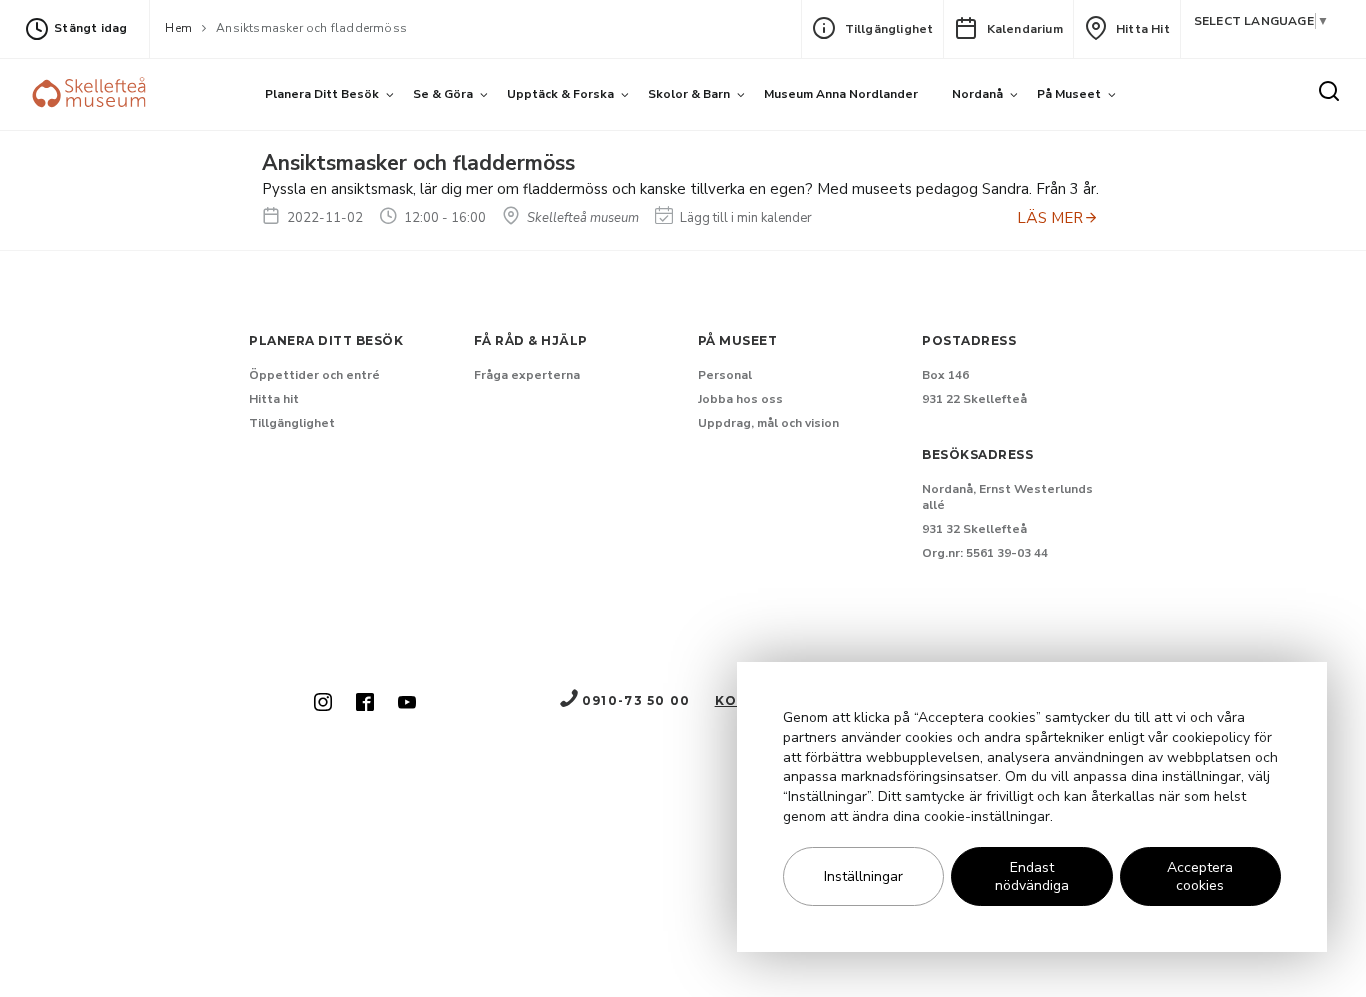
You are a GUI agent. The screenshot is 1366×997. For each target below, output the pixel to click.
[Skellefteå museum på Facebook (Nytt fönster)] (365, 704)
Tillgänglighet (889, 29)
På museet (1069, 94)
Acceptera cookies (1200, 877)
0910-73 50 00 (636, 700)
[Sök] (1329, 92)
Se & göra (443, 94)
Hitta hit (1143, 29)
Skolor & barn (689, 94)
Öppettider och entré (314, 375)
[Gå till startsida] (92, 94)
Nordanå (977, 94)
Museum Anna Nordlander (841, 94)
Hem (178, 28)
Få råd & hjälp (531, 340)
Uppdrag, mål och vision (768, 423)
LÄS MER (1050, 218)
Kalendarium (1025, 29)
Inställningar (863, 876)
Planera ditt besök (322, 94)
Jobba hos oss (740, 399)
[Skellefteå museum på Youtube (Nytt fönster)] (407, 704)
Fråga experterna (527, 375)
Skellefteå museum (581, 218)
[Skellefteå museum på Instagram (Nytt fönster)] (323, 704)
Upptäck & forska (560, 94)
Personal (725, 375)
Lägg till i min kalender (744, 218)
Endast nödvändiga (1032, 877)
